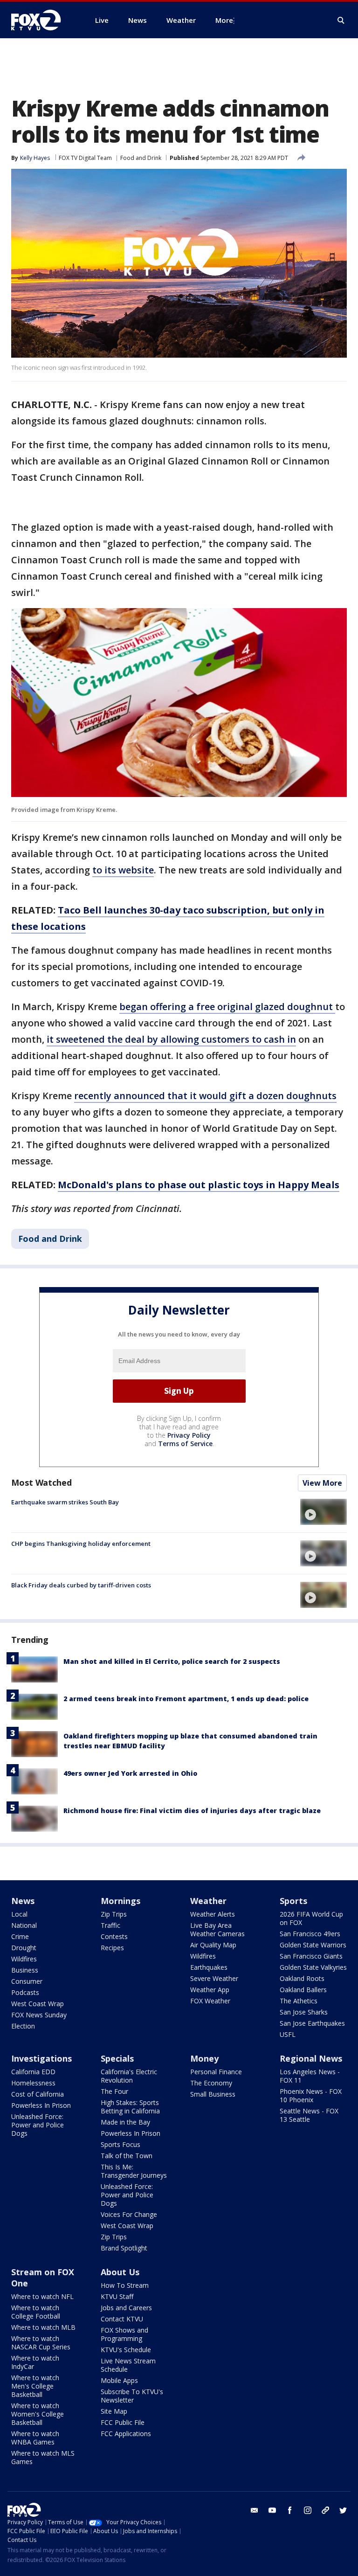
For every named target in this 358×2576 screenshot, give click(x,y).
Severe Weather (214, 1978)
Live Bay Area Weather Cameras (217, 1929)
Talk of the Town (127, 2156)
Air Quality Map (213, 1945)
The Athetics (299, 2001)
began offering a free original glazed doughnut (227, 1007)
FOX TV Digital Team (85, 158)
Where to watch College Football (36, 2312)
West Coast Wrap (38, 2004)
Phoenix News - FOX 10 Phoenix (311, 2095)
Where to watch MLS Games (43, 2457)
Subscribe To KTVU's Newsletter (132, 2396)
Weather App (210, 1990)
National (24, 1925)
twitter (343, 2510)
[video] (324, 1512)
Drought (24, 1948)
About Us (120, 2272)
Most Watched (41, 1482)
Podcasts (25, 1992)
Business (25, 1970)
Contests (114, 1936)
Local (19, 1914)
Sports (293, 1901)
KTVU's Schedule (126, 2350)
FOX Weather (210, 2001)
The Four (114, 2091)
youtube (272, 2510)
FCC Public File (123, 2422)
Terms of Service (185, 1444)
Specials (117, 2058)
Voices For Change (129, 2214)
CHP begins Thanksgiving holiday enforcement (81, 1544)
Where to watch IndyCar (35, 2362)
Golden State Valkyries (313, 1967)
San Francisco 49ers (310, 1934)
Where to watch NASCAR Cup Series (41, 2343)
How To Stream (125, 2285)
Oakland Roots (302, 1978)
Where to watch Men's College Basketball (35, 2386)
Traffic (110, 1925)
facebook (290, 2510)
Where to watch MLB (43, 2327)
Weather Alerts (213, 1914)
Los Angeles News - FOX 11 (310, 2076)
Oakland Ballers (303, 1990)
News (23, 1901)
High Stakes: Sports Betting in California (130, 2107)
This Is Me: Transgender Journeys (134, 2171)
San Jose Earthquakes (312, 2023)
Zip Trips (114, 1914)
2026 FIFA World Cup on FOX (311, 1918)
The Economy (211, 2083)
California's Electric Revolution (129, 2076)
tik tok (325, 2510)
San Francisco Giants (311, 1956)
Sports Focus (120, 2144)
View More (322, 1483)
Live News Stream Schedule (128, 2365)
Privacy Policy (189, 1435)
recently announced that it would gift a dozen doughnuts (205, 1096)
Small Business (213, 2094)
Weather (208, 1901)
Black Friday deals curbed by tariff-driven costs (81, 1585)
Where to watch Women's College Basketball (38, 2414)
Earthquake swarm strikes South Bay (65, 1502)
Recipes (112, 1948)
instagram (308, 2510)
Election (23, 2026)
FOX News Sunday (39, 2015)
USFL (288, 2034)
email (255, 2510)
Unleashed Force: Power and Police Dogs (38, 2125)
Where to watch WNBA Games (35, 2438)
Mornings (120, 1901)
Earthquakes (209, 1967)
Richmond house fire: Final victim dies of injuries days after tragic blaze (192, 1811)
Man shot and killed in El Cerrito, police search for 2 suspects (172, 1661)
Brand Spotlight (124, 2248)
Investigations (41, 2058)
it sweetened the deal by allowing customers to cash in (171, 1039)
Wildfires (24, 1959)
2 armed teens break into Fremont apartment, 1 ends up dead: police (186, 1699)
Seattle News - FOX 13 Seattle (309, 2115)
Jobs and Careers (126, 2308)
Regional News (311, 2058)
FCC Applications (126, 2434)
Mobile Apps (119, 2380)
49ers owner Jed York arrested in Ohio (130, 1773)
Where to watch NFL (42, 2296)
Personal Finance (216, 2072)
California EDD (33, 2072)
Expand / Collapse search (341, 21)
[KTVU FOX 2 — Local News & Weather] (42, 20)
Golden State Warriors (313, 1945)
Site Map (114, 2411)
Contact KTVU (122, 2319)
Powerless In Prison (41, 2105)
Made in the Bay (125, 2122)
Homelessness (33, 2083)
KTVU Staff (117, 2296)
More (224, 20)
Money (204, 2058)
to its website (123, 870)
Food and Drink (141, 158)
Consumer (27, 1981)
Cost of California (38, 2094)
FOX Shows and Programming (124, 2334)
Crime (20, 1936)
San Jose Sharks (304, 2012)
